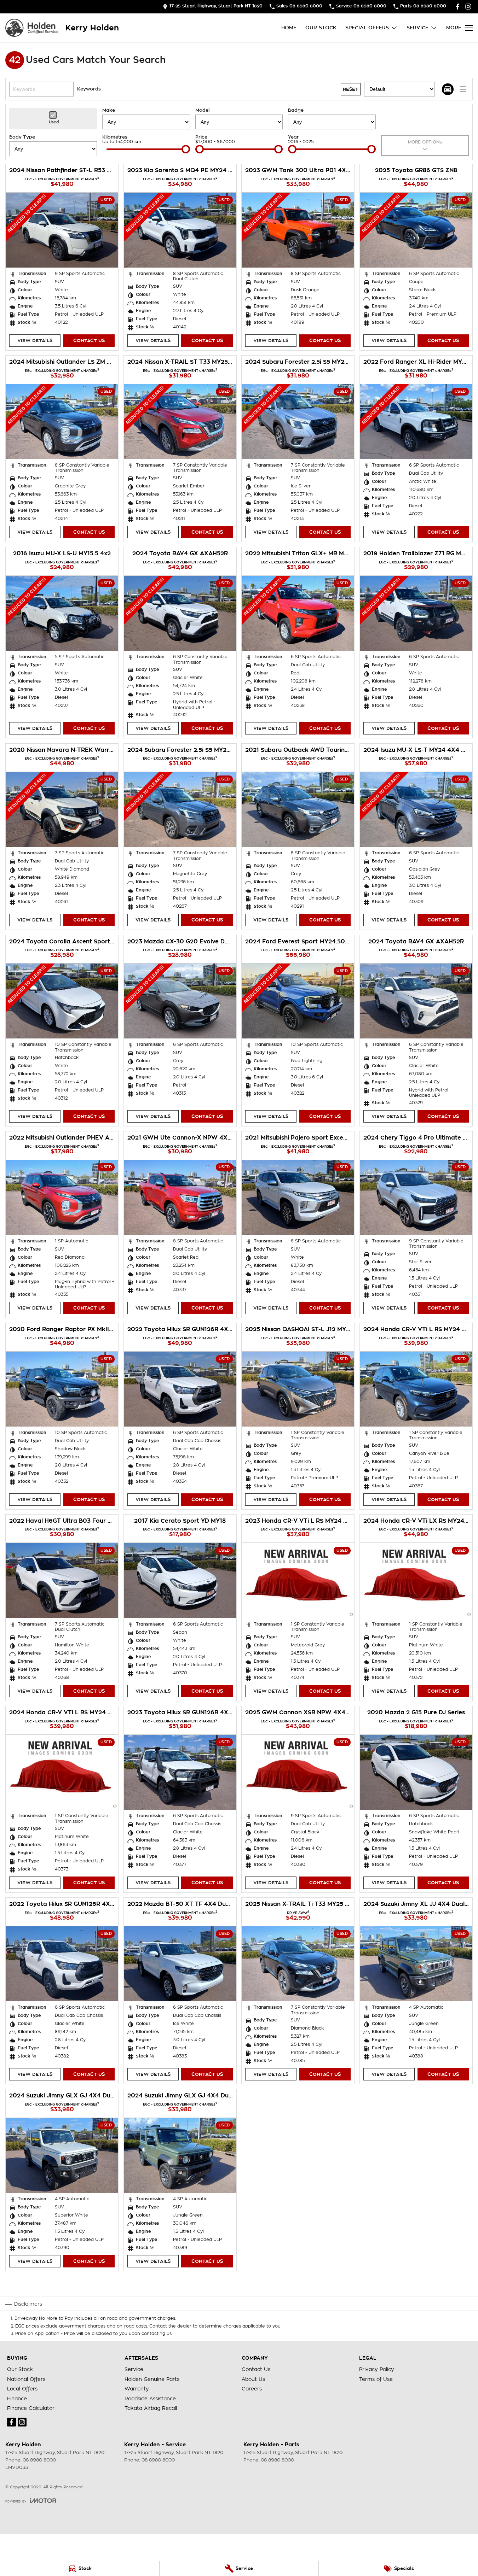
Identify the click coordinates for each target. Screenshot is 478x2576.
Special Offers (367, 28)
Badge (296, 110)
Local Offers (22, 2389)
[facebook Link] (458, 7)
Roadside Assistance (150, 2399)
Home (289, 28)
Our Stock (321, 28)
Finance (17, 2399)
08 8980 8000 (39, 2460)
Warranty (137, 2389)
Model (202, 110)
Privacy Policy (377, 2369)
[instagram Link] (468, 7)
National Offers (26, 2379)
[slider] (186, 149)
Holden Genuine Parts (152, 2379)
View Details (35, 341)
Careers (252, 2389)
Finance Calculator (31, 2408)
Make (109, 110)
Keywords (89, 89)
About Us (253, 2379)
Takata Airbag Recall (151, 2408)
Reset (351, 89)
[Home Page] (32, 28)
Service (417, 28)
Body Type (22, 137)
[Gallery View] (448, 89)
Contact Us (89, 341)
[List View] (463, 89)
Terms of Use (376, 2379)
